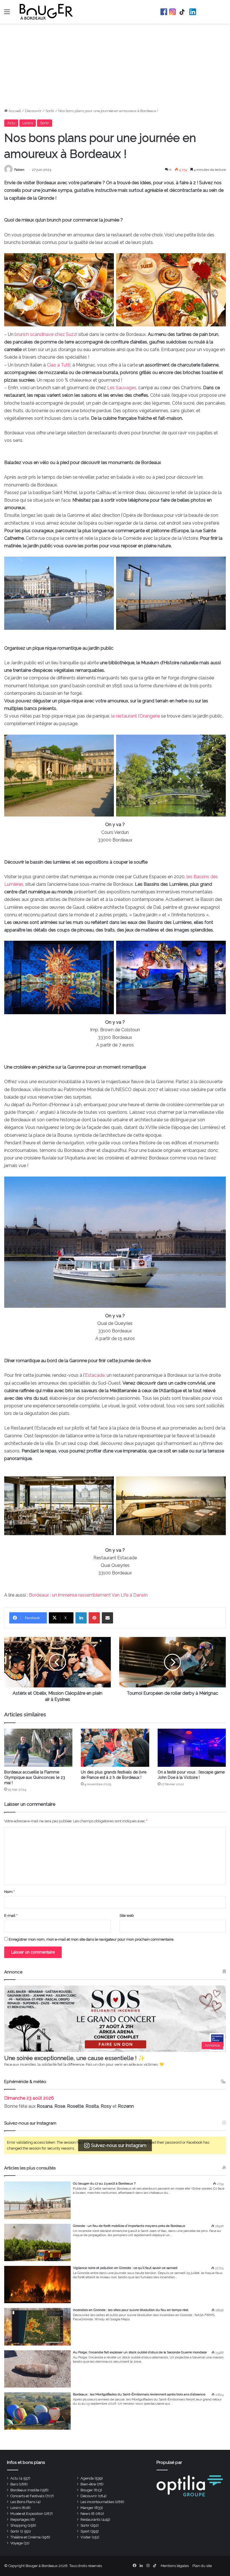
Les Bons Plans (23, 2502)
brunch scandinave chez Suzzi (46, 334)
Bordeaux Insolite (25, 2490)
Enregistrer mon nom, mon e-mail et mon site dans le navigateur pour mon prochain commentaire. (91, 1939)
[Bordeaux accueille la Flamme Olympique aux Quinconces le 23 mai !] (38, 1748)
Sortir (50, 111)
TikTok (183, 12)
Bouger (87, 2490)
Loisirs (28, 123)
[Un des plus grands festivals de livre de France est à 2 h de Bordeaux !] (115, 1748)
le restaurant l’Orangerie (135, 716)
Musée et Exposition (27, 2514)
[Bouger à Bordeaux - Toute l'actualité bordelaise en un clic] (46, 12)
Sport (85, 2531)
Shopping (19, 2525)
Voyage (17, 2543)
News (85, 2514)
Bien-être (88, 2484)
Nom (9, 1892)
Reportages (20, 2520)
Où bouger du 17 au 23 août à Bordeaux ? (104, 2183)
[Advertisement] (115, 66)
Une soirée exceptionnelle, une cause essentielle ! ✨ (75, 2058)
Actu (11, 123)
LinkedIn (193, 12)
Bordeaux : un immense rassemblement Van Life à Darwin (88, 1595)
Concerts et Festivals (27, 2496)
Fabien (19, 170)
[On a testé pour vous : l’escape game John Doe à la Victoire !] (192, 1748)
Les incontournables (97, 2502)
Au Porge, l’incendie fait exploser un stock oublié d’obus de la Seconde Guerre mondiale (140, 2352)
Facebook (164, 12)
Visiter (86, 2537)
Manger (87, 2508)
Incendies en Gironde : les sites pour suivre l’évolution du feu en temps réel (131, 2310)
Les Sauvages (122, 388)
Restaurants (90, 2520)
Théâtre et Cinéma (26, 2537)
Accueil (14, 111)
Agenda (87, 2478)
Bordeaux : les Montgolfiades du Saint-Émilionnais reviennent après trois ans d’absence (139, 2394)
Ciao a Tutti (59, 365)
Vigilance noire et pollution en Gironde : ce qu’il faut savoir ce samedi (125, 2268)
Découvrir (33, 111)
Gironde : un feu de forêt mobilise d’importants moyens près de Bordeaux (129, 2226)
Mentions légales (175, 2566)
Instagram (173, 12)
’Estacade (94, 1375)
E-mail (11, 1916)
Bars (14, 2484)
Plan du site (202, 2566)
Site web (127, 1916)
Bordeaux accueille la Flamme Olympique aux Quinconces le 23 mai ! (35, 1777)
